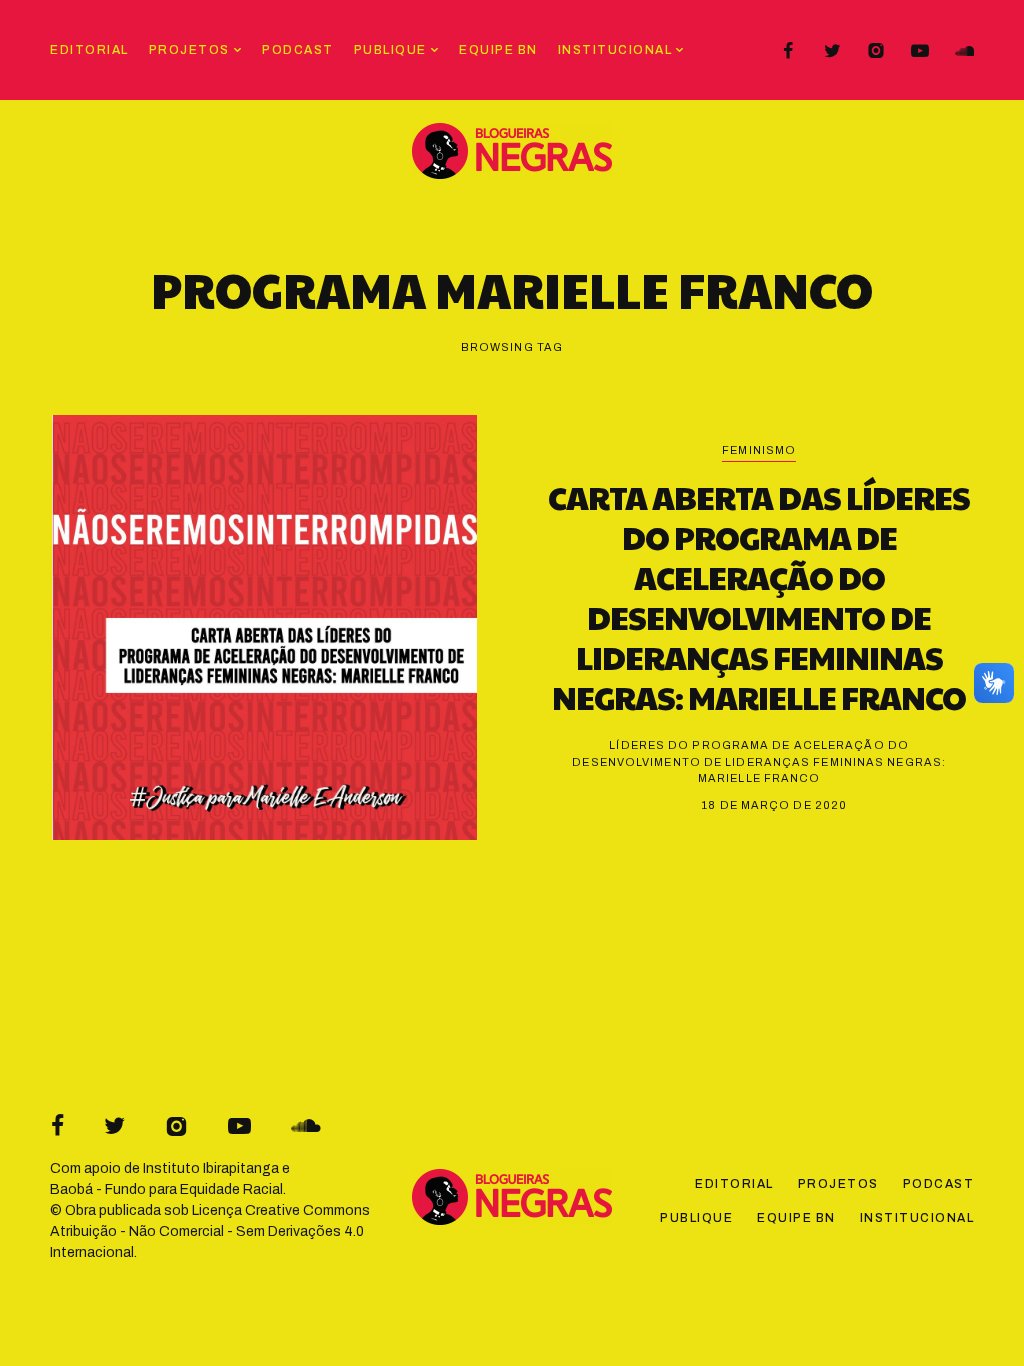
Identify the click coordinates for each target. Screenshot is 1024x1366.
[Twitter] (832, 51)
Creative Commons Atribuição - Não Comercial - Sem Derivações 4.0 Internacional (210, 1231)
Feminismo (759, 450)
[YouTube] (920, 51)
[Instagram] (876, 51)
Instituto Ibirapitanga (211, 1168)
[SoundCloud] (964, 51)
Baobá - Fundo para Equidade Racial (166, 1189)
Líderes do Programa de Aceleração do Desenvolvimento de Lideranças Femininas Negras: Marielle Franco (759, 761)
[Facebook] (788, 51)
